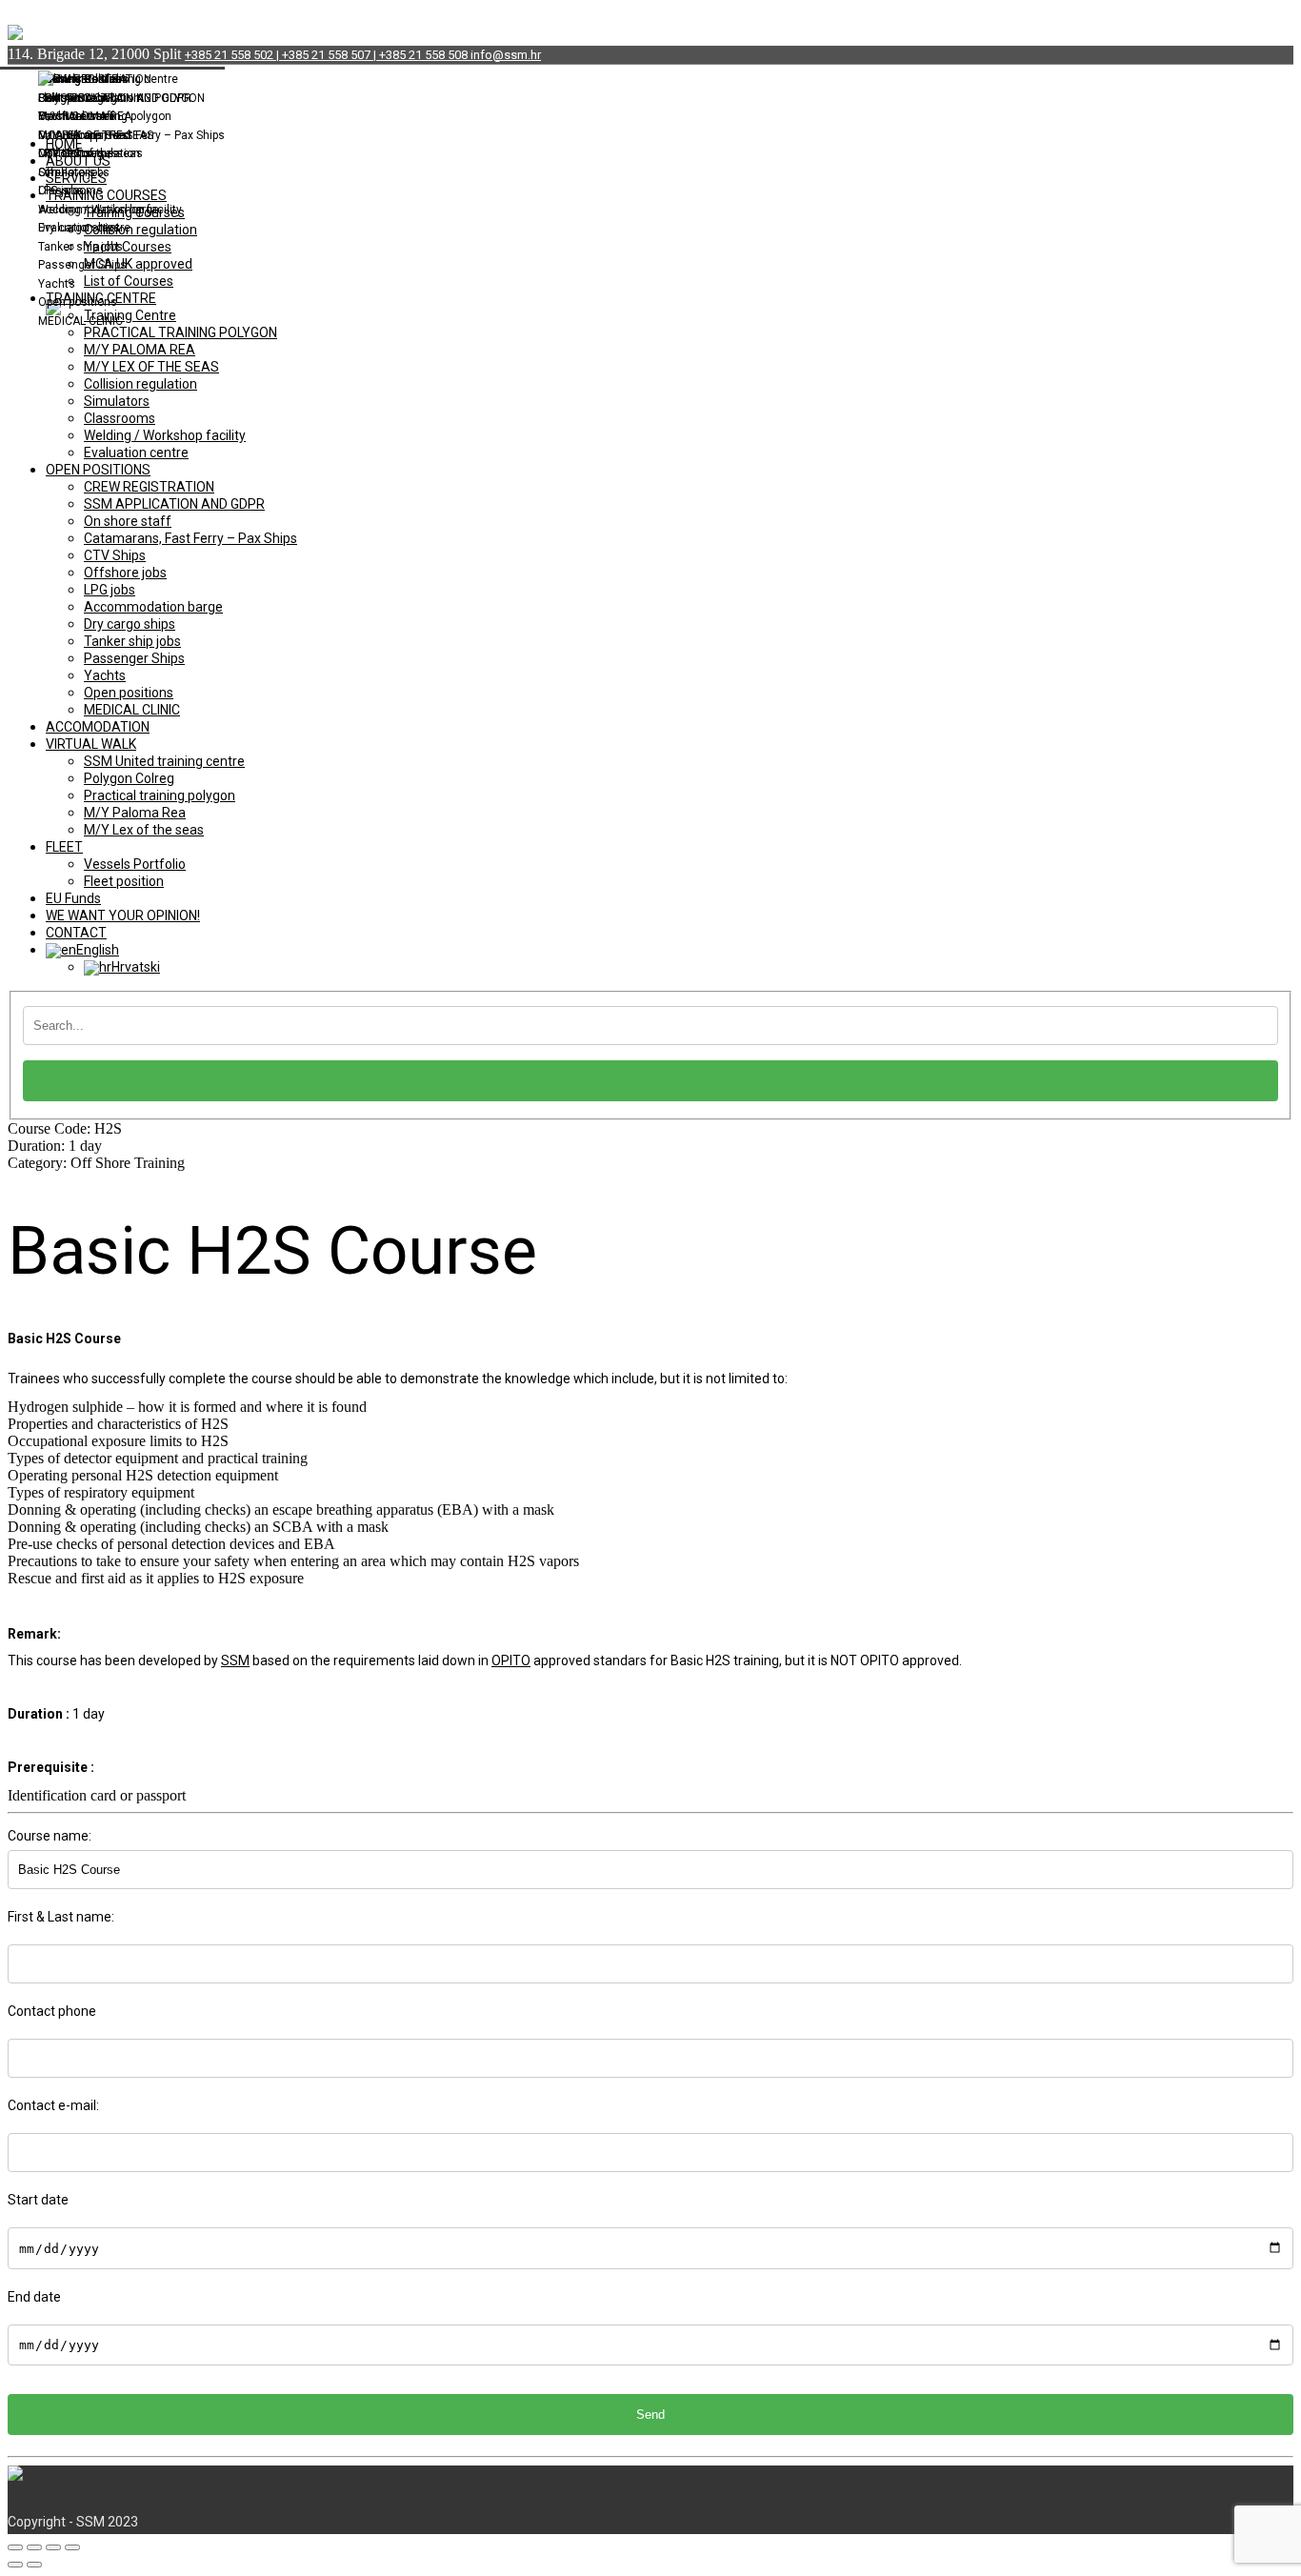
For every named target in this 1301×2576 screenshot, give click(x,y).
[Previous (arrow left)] (15, 2565)
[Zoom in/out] (72, 2547)
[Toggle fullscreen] (53, 2547)
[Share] (34, 2547)
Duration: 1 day (55, 1146)
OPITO (511, 1660)
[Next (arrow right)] (34, 2565)
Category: (96, 1163)
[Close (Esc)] (15, 2547)
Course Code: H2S (65, 1128)
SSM (235, 1660)
